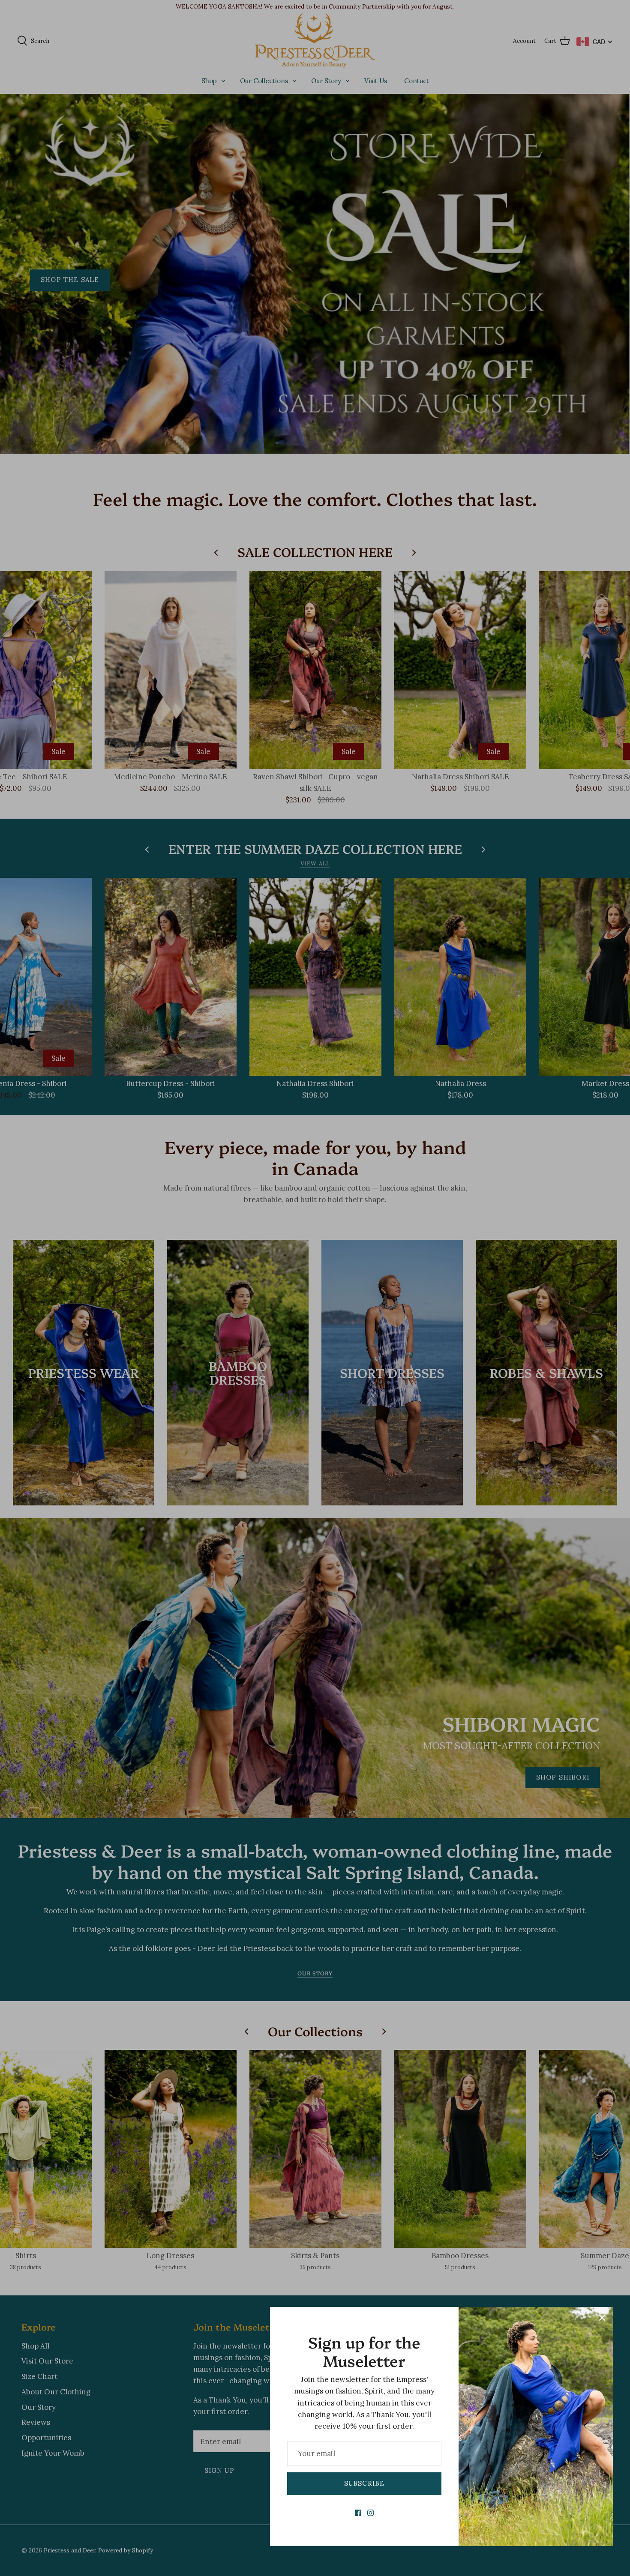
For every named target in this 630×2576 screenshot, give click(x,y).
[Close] (602, 2318)
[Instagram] (370, 2513)
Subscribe (364, 2483)
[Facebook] (358, 2513)
